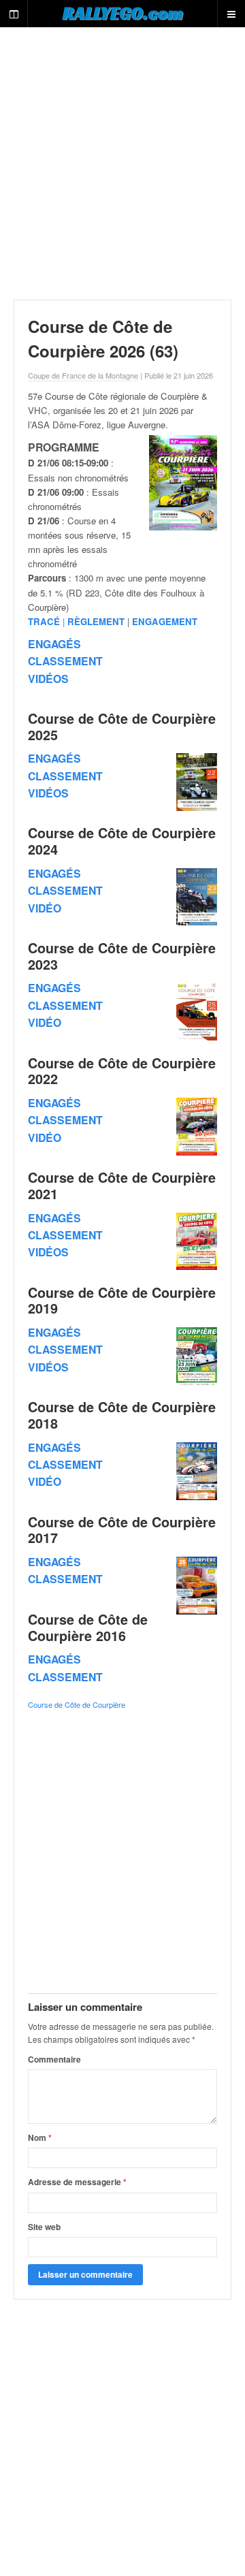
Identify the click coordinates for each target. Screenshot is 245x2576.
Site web (44, 2227)
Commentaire (54, 2059)
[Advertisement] (122, 163)
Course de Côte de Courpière (77, 1704)
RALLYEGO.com (123, 13)
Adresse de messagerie (77, 2182)
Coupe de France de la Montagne (83, 375)
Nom (40, 2137)
